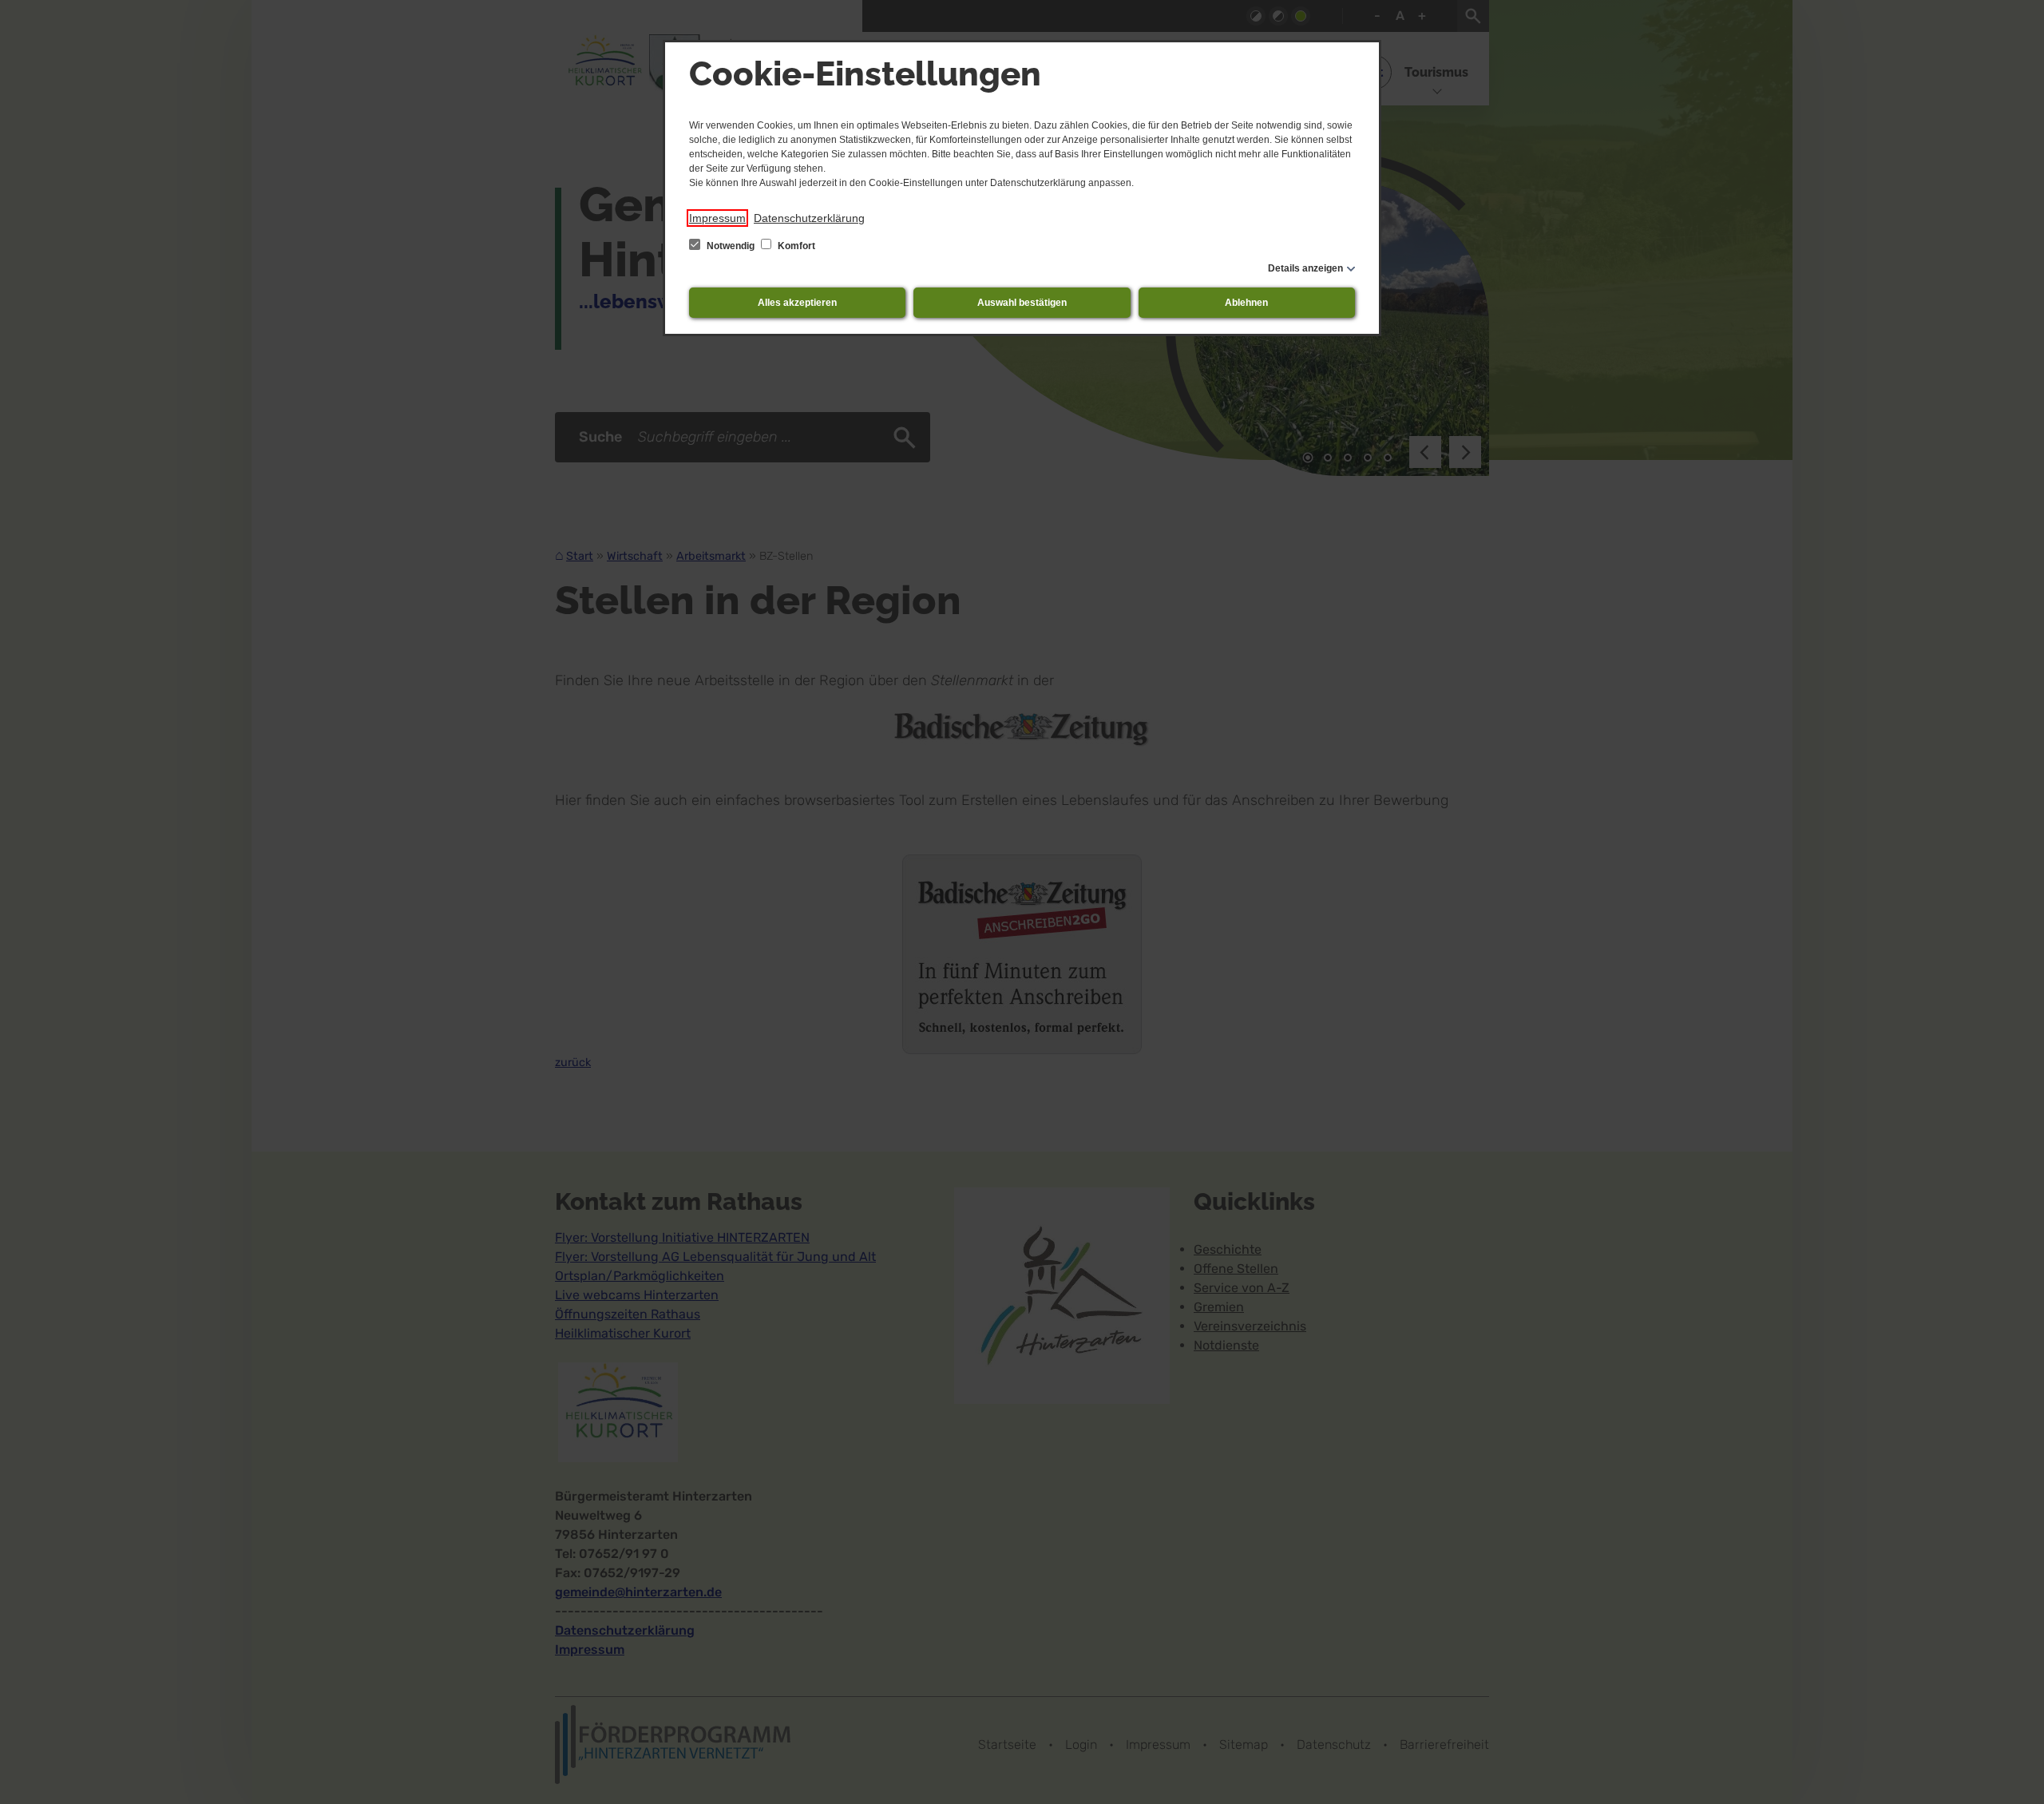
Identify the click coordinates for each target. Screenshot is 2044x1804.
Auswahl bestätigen (1022, 303)
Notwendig (731, 246)
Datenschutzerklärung (809, 218)
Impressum (717, 218)
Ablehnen (1246, 303)
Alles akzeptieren (797, 303)
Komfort (795, 246)
